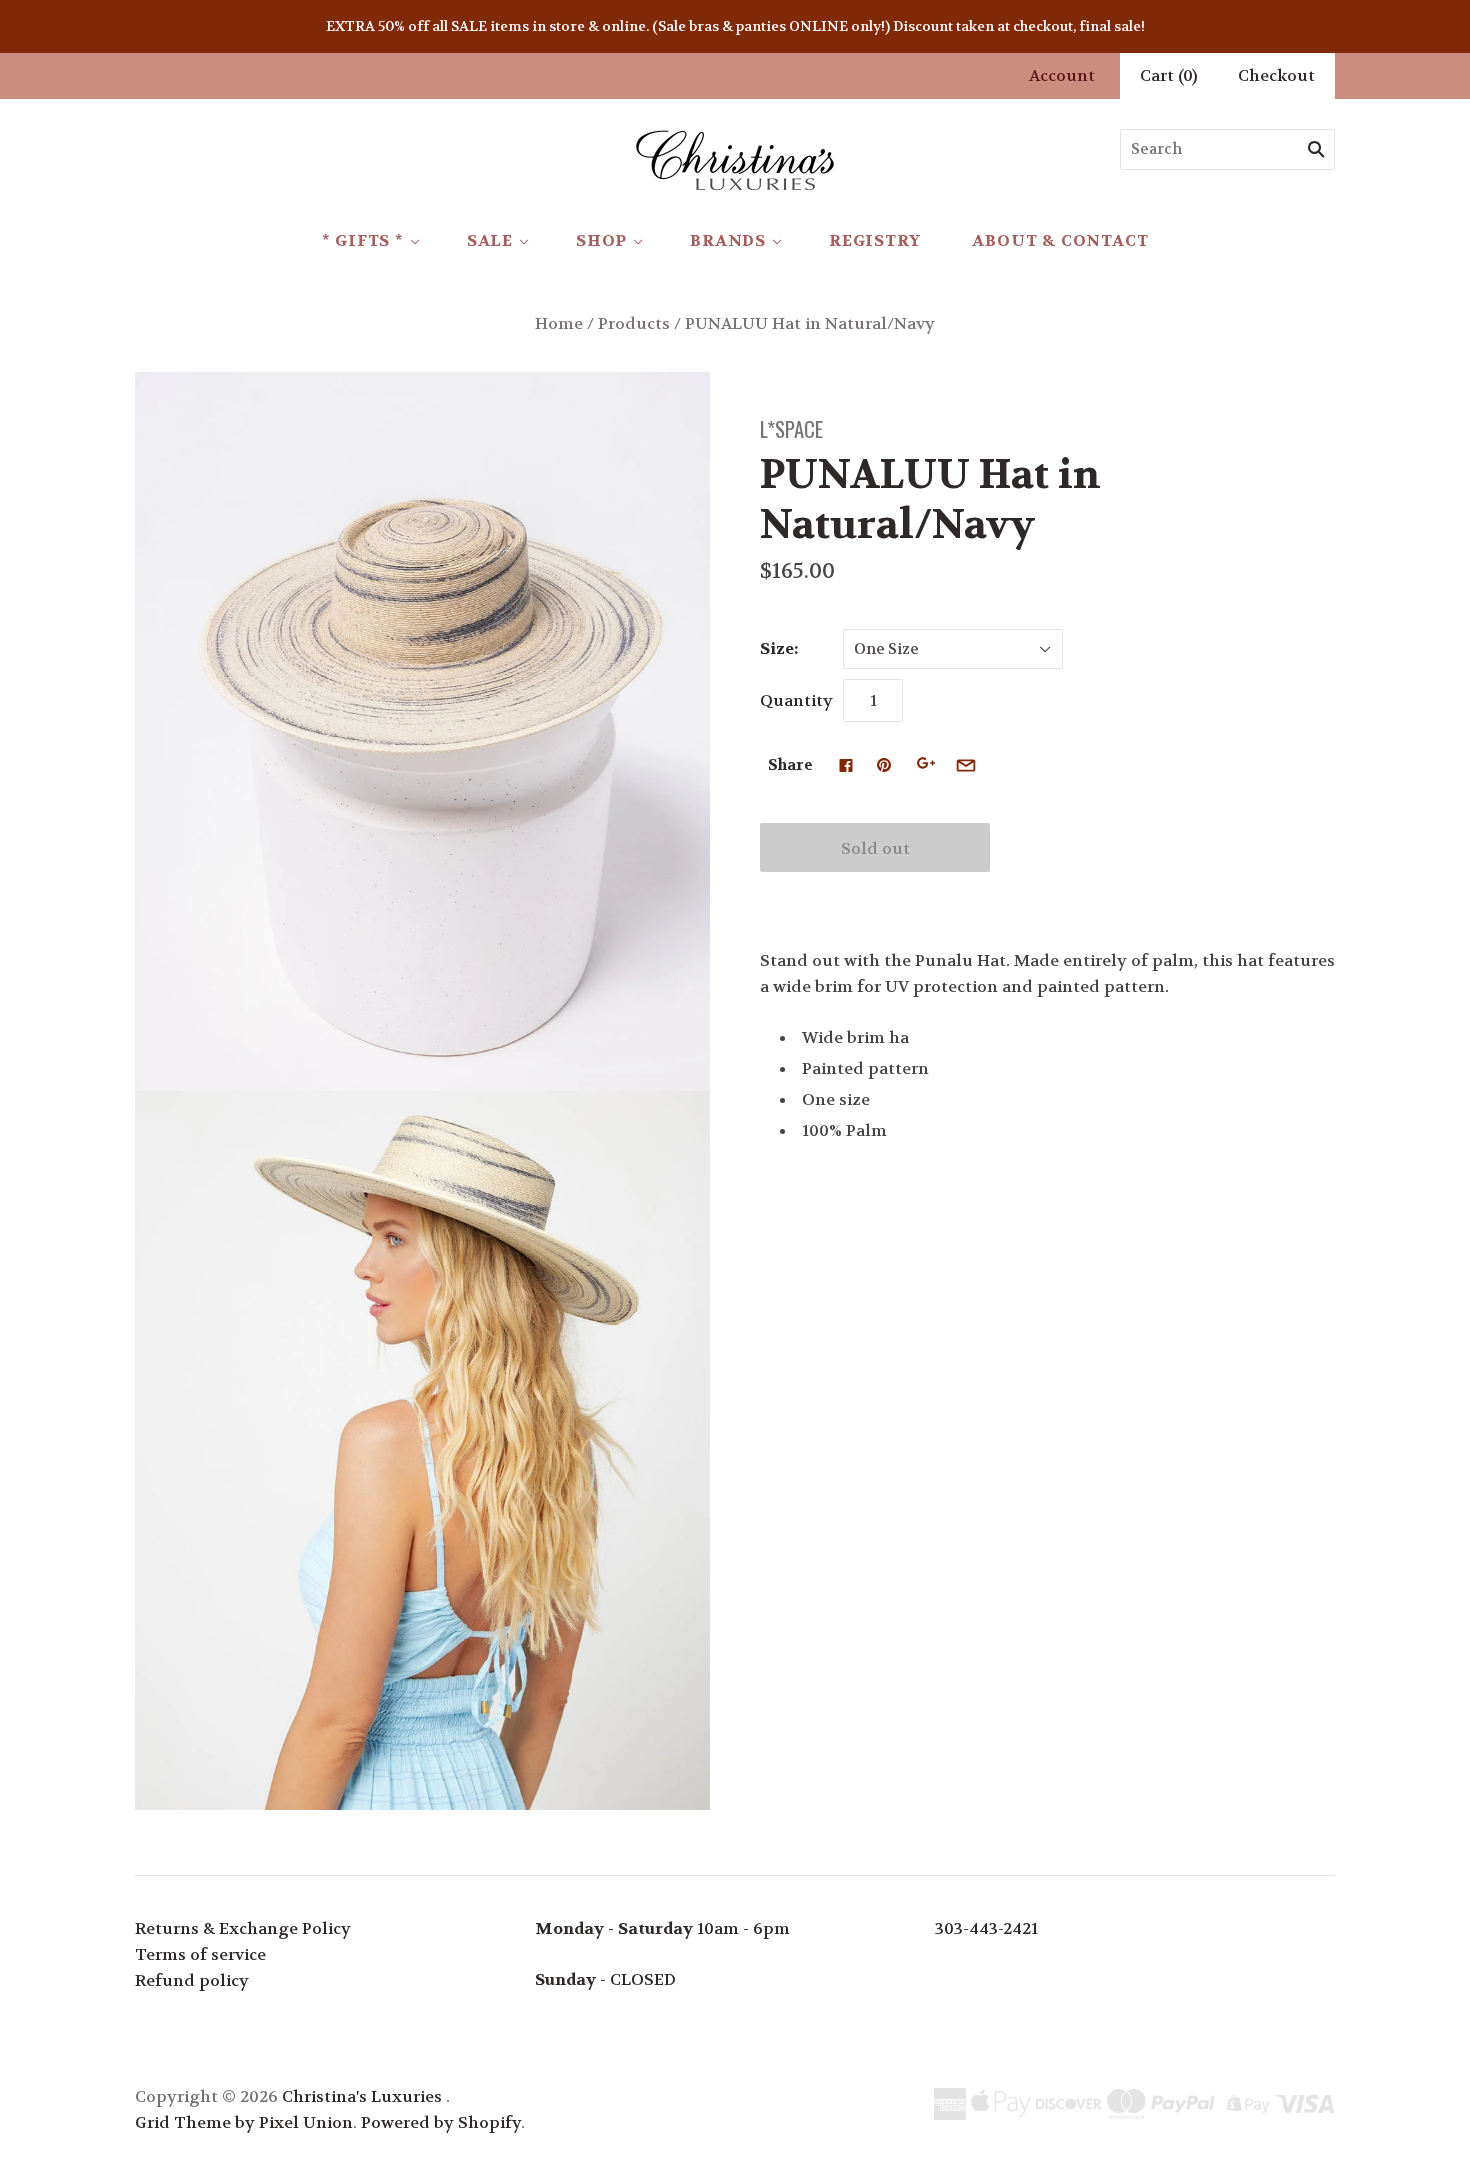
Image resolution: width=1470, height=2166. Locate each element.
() (1169, 75)
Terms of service (200, 1954)
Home (559, 323)
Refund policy (192, 1980)
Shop (601, 240)
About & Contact (1060, 240)
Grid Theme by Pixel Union (244, 2122)
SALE (490, 240)
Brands (728, 240)
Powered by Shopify (441, 2122)
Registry (874, 240)
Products (634, 323)
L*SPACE (791, 428)
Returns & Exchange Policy (243, 1928)
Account (1062, 75)
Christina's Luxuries (362, 2096)
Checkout (1276, 75)
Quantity (796, 700)
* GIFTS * (363, 240)
